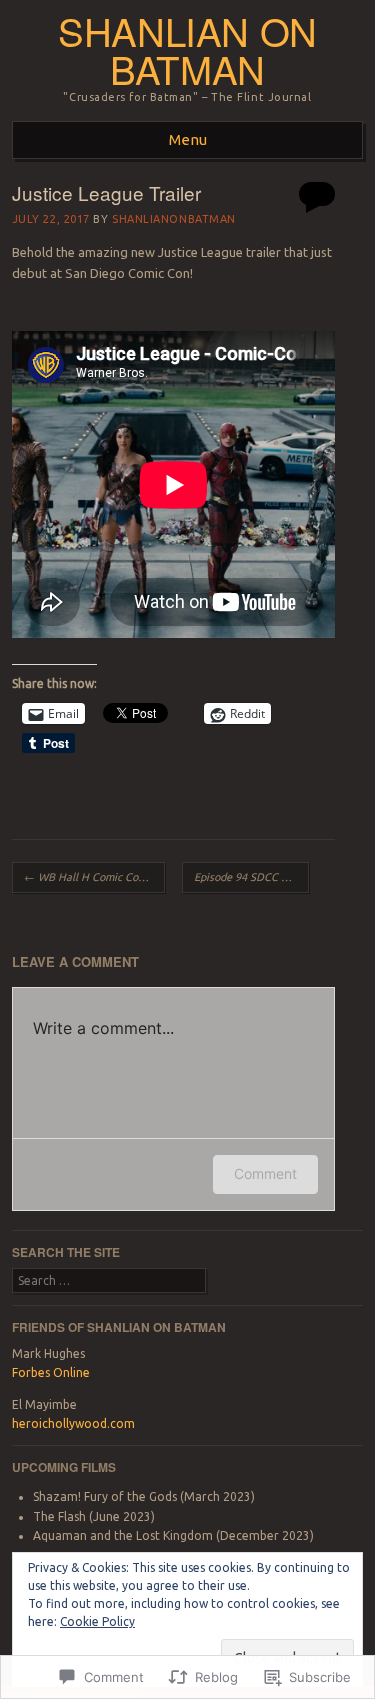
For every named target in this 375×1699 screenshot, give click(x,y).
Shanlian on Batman (187, 50)
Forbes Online (51, 1372)
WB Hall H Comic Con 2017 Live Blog (94, 877)
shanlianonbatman (174, 219)
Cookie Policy (97, 1621)
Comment (265, 1173)
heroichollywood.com (73, 1423)
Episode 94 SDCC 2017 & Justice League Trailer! (252, 877)
